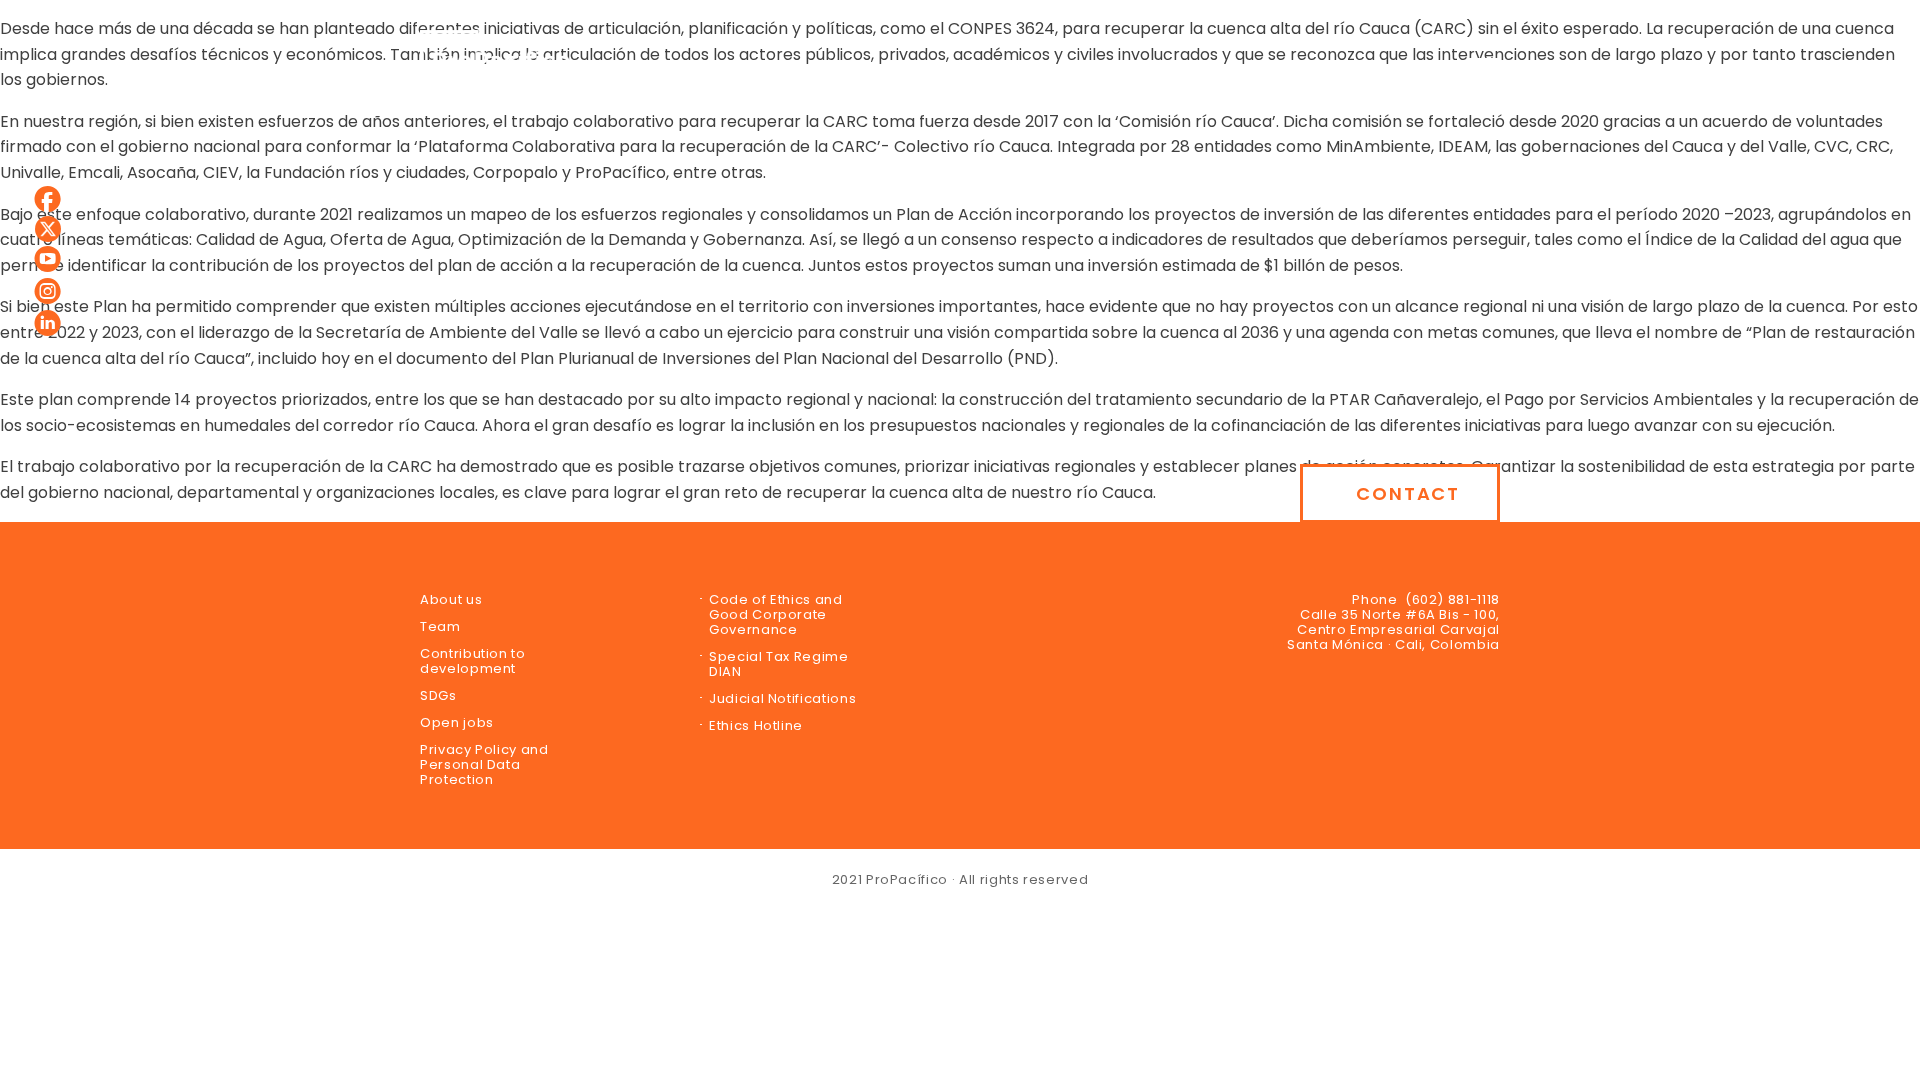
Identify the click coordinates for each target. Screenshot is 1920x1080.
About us (451, 599)
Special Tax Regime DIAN (779, 664)
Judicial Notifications (782, 698)
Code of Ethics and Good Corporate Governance (776, 614)
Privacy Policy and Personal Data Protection (484, 764)
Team (440, 626)
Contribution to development (473, 661)
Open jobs (457, 722)
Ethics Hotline (756, 725)
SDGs (438, 695)
